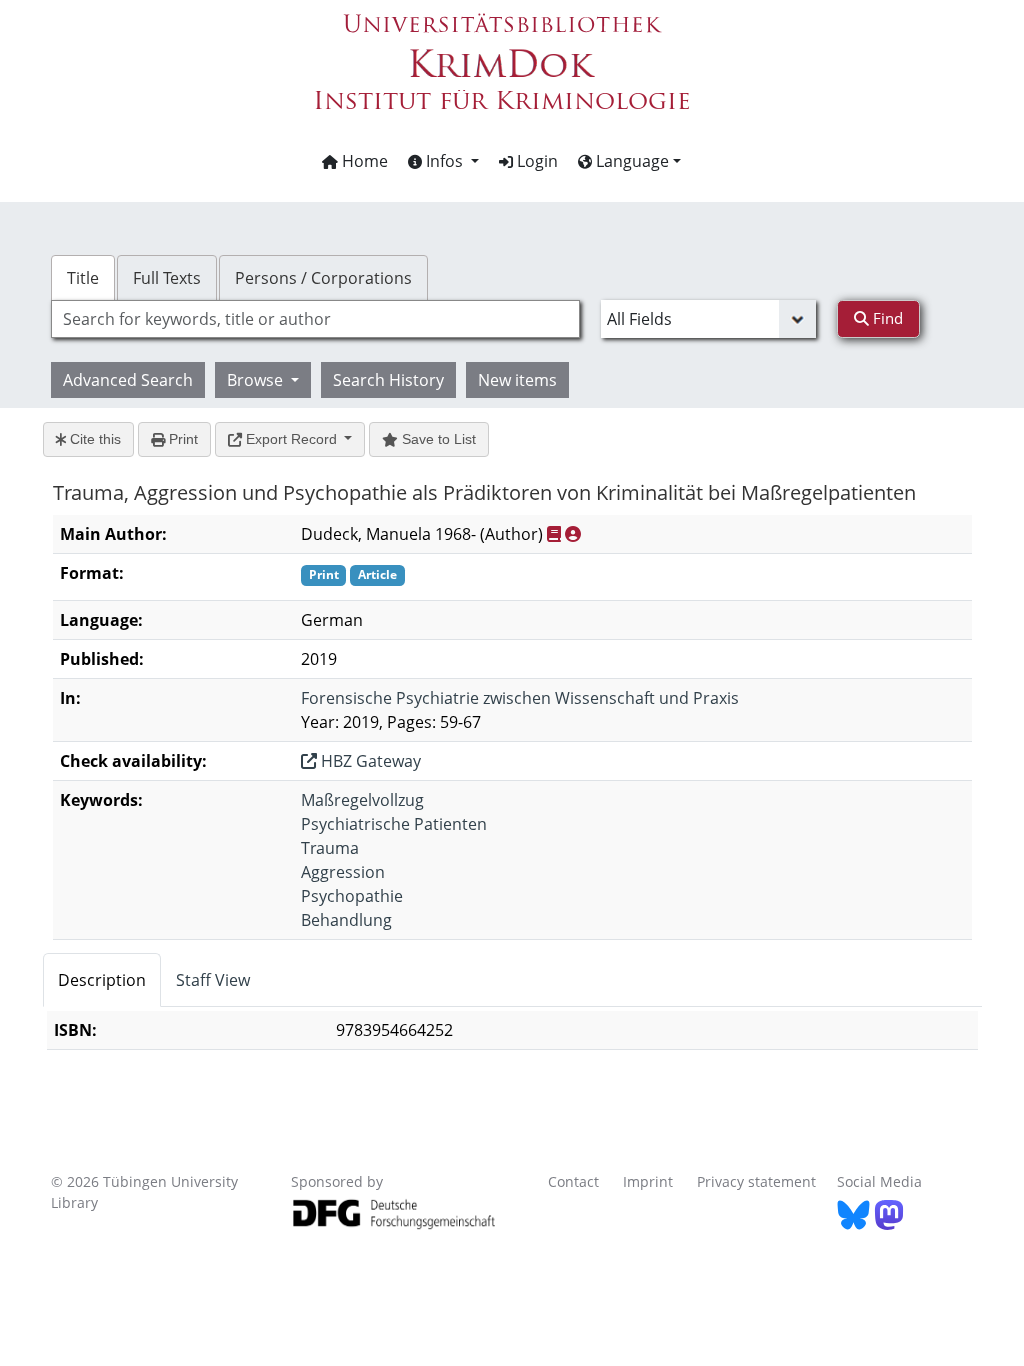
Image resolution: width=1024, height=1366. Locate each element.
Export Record (291, 439)
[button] (443, 161)
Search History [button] (388, 380)
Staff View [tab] (213, 980)
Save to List (437, 439)
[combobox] (315, 319)
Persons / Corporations (323, 278)
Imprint (648, 1181)
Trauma (330, 848)
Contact (573, 1181)
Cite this (93, 439)
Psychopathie (352, 896)
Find (886, 318)
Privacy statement (756, 1181)
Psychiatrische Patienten (394, 824)
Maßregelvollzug (362, 800)
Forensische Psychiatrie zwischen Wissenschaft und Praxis (520, 698)
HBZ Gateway (369, 761)
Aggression (343, 872)
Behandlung (346, 920)
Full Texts (167, 278)
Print (181, 439)
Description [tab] (102, 980)
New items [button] (517, 380)
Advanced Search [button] (128, 380)
